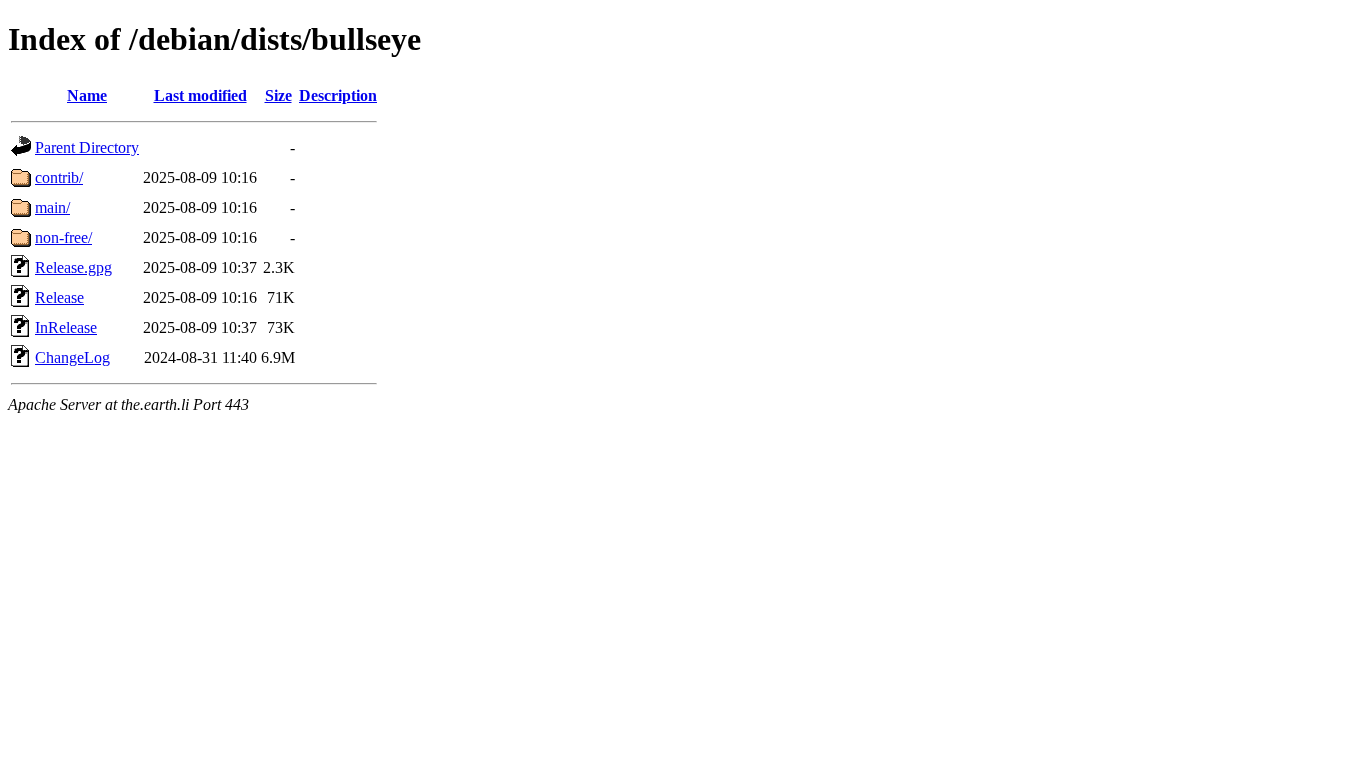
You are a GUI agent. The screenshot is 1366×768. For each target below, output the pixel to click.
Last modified (200, 95)
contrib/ (59, 177)
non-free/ (63, 237)
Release (59, 297)
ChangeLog (72, 357)
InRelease (66, 327)
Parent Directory (87, 147)
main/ (52, 207)
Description (338, 95)
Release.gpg (73, 267)
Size (278, 95)
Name (87, 95)
